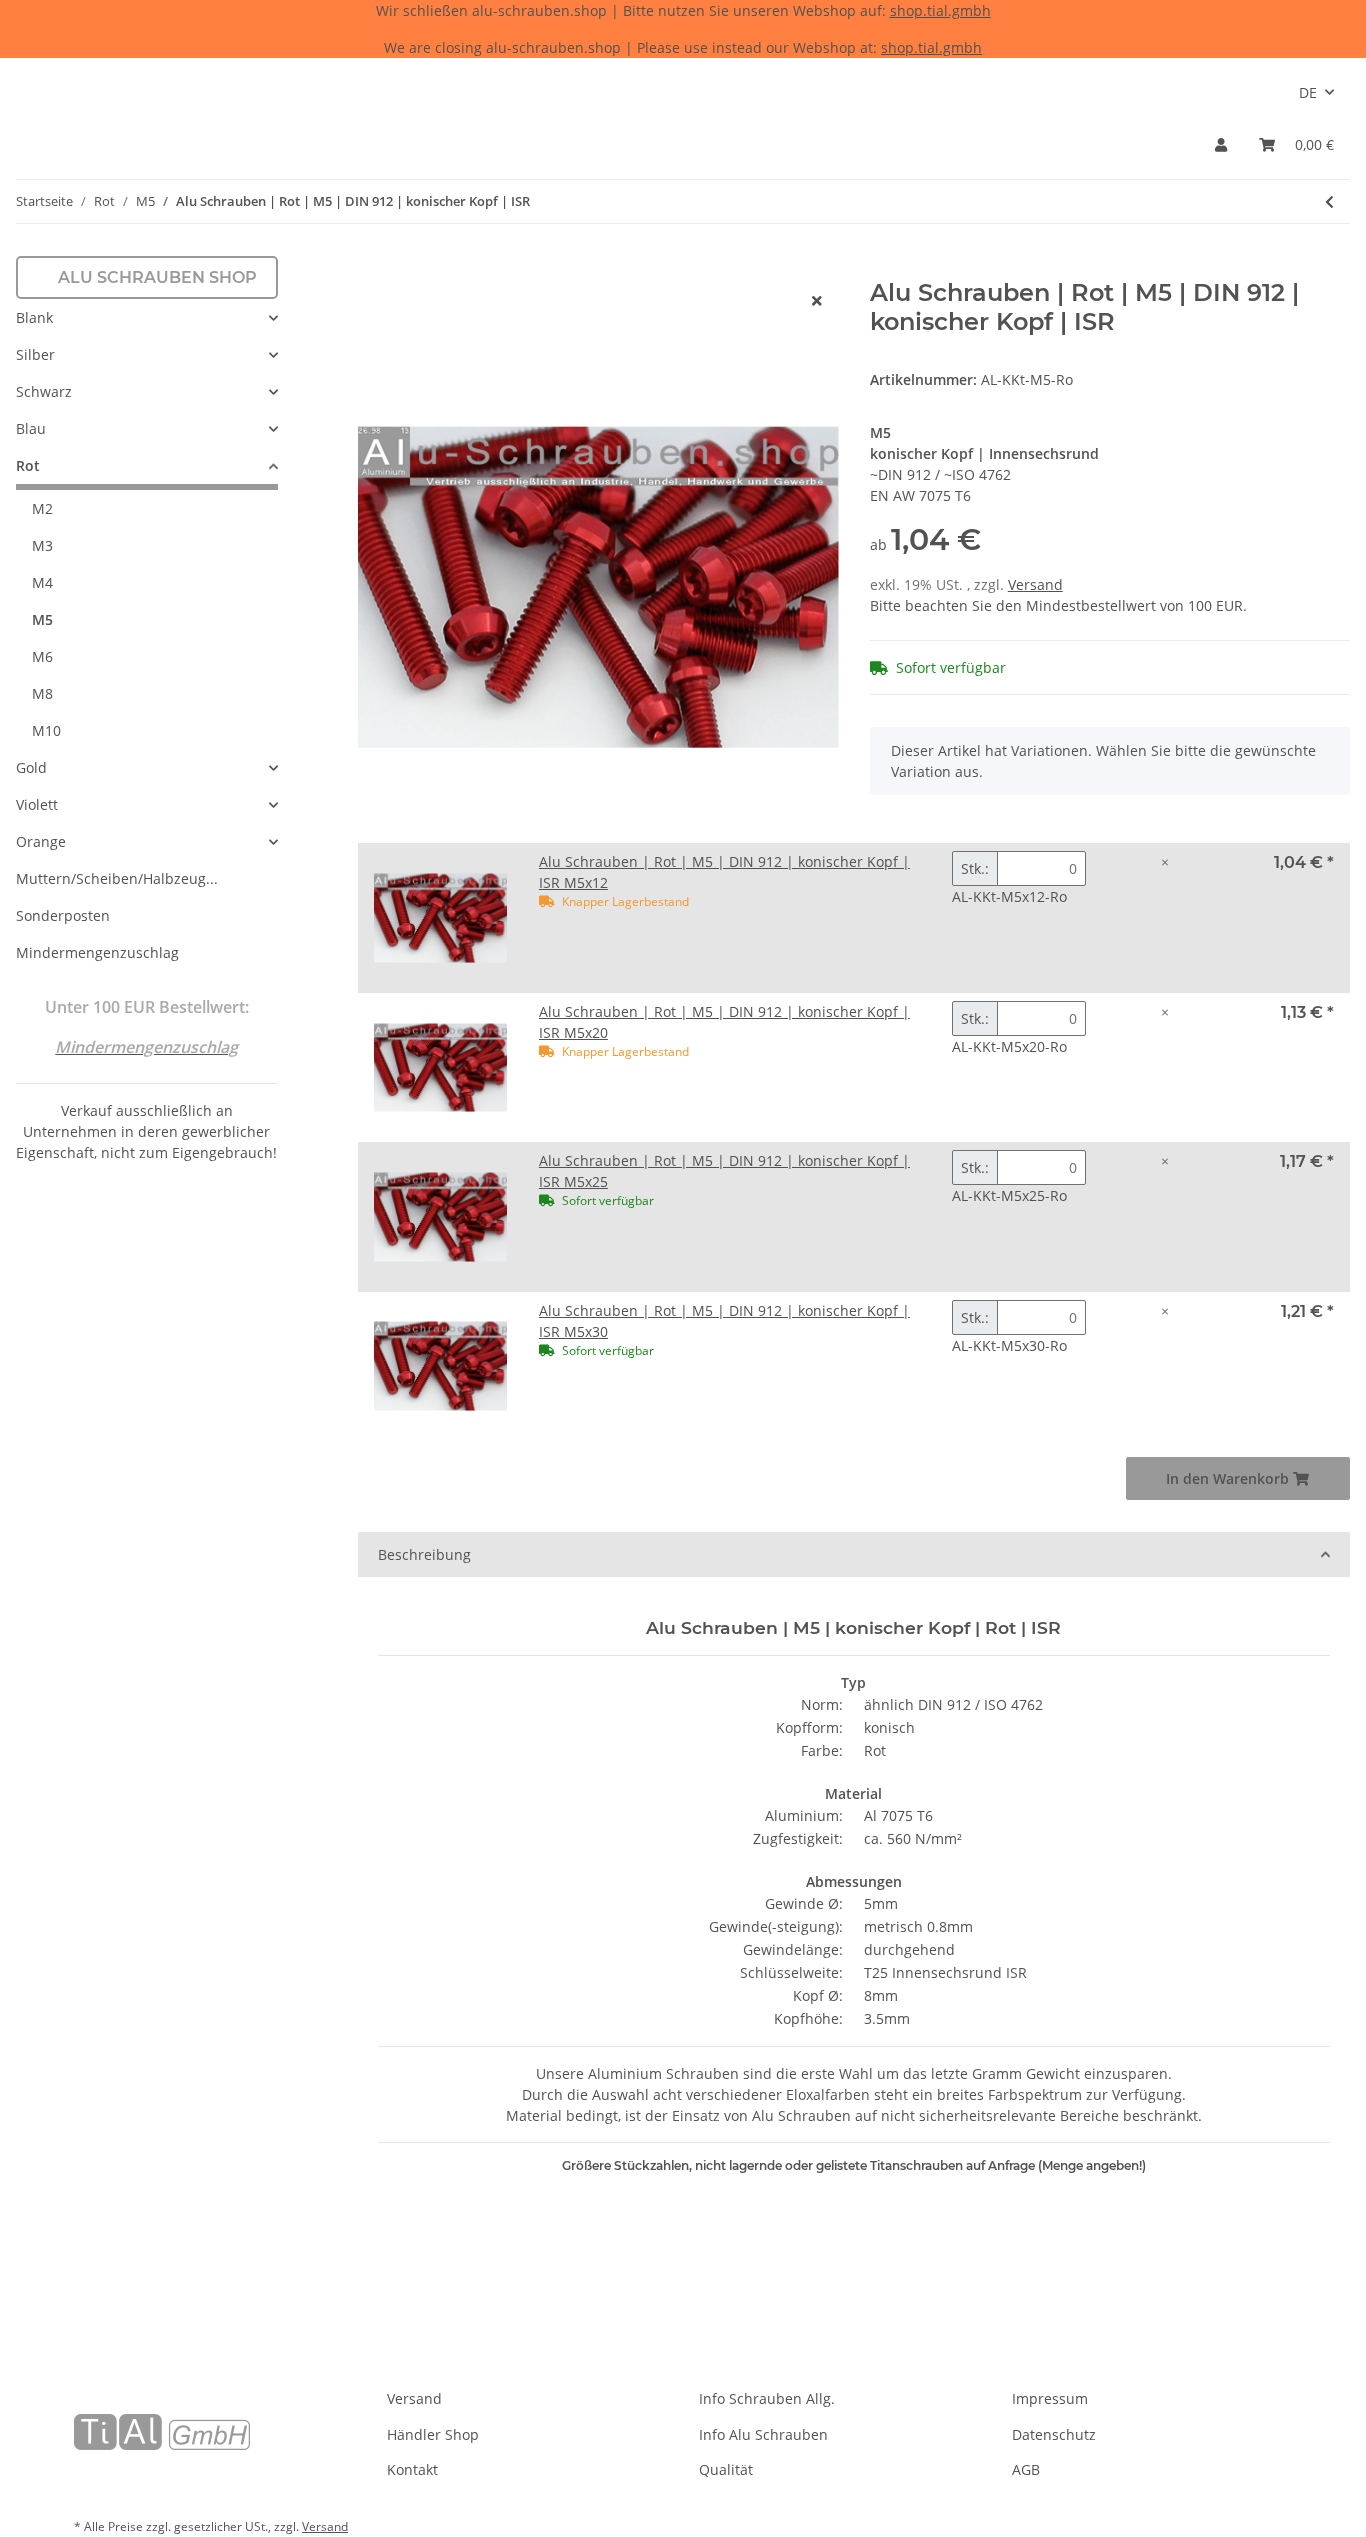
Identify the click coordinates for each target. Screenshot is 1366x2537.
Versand (1035, 584)
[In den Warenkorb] (374, 268)
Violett (37, 804)
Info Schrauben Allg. (767, 2398)
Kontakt (412, 2469)
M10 (46, 730)
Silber (35, 354)
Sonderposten (63, 915)
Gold (31, 767)
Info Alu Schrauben (763, 2434)
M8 (42, 693)
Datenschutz (1054, 2434)
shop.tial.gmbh (940, 10)
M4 (42, 582)
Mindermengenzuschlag (97, 952)
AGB (1026, 2469)
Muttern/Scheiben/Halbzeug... (117, 878)
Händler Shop (433, 2434)
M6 (42, 656)
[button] (1221, 144)
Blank (34, 317)
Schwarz (44, 391)
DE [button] (1308, 92)
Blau (31, 428)
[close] (817, 300)
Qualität (726, 2469)
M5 (42, 619)
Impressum (1050, 2398)
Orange (41, 841)
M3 (42, 545)
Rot (28, 465)
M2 (42, 508)
